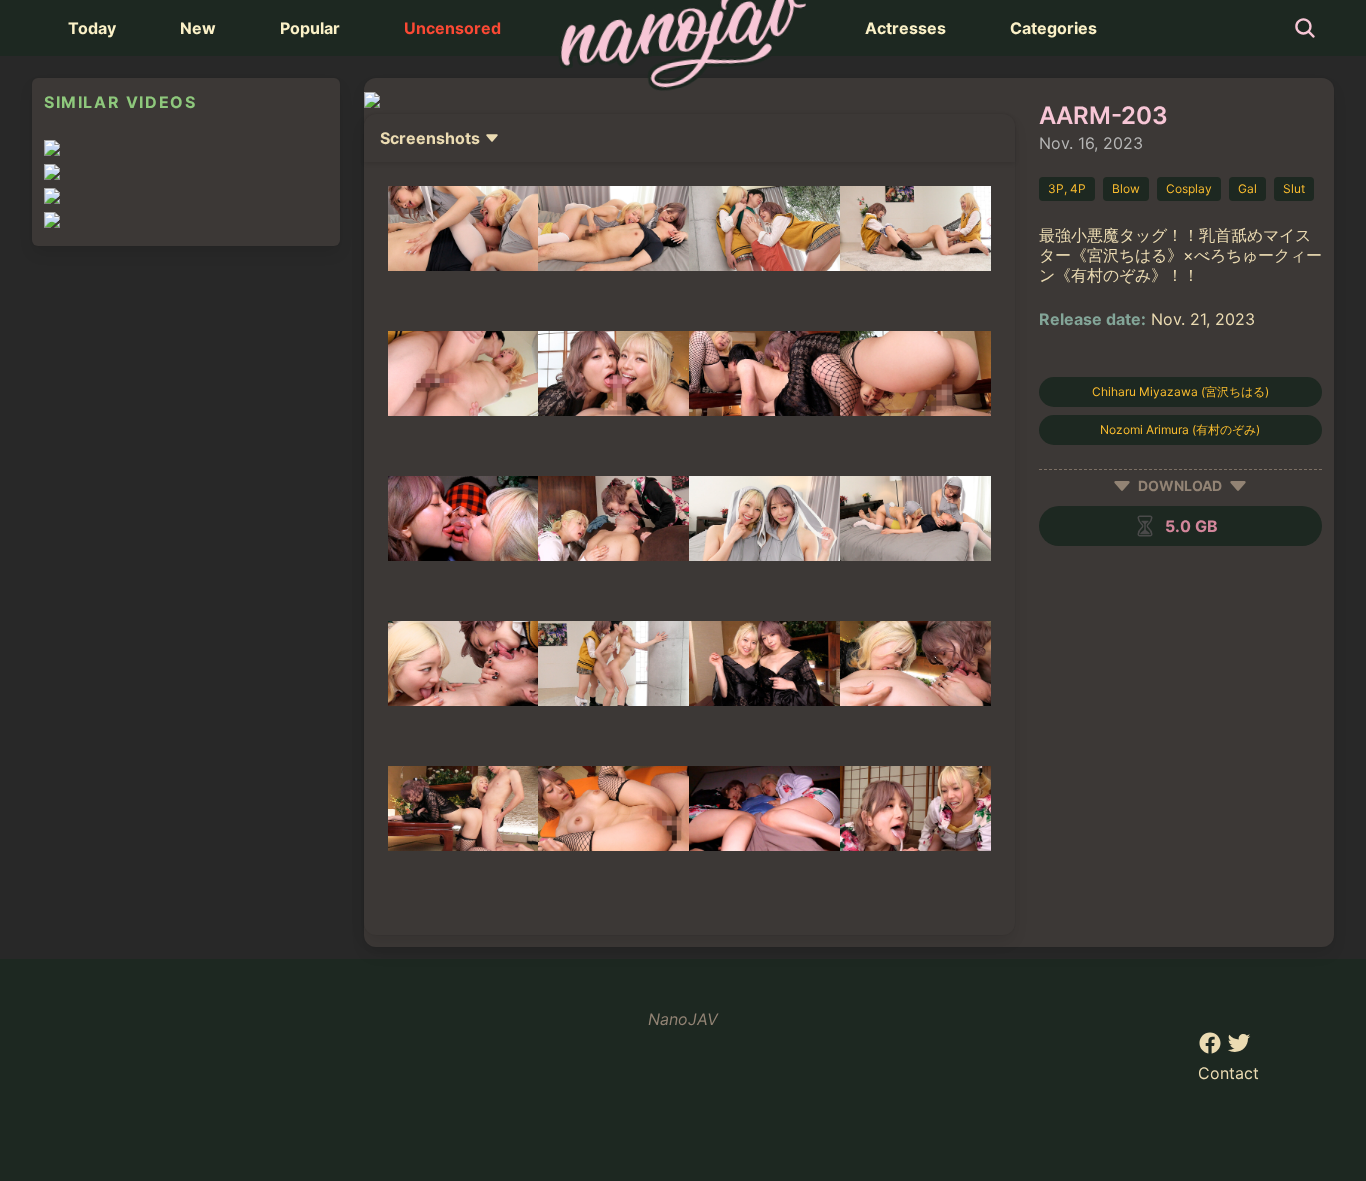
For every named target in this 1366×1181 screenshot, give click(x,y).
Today (92, 28)
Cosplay (1189, 188)
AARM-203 (1103, 115)
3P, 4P (1067, 188)
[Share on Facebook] (1212, 1049)
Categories (1053, 28)
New (198, 28)
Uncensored (452, 28)
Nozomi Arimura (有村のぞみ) (1180, 429)
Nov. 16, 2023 (1091, 143)
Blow (1126, 188)
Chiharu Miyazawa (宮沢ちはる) (1180, 391)
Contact (1228, 1073)
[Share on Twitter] (1239, 1049)
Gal (1247, 188)
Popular (310, 28)
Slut (1294, 188)
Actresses (905, 28)
